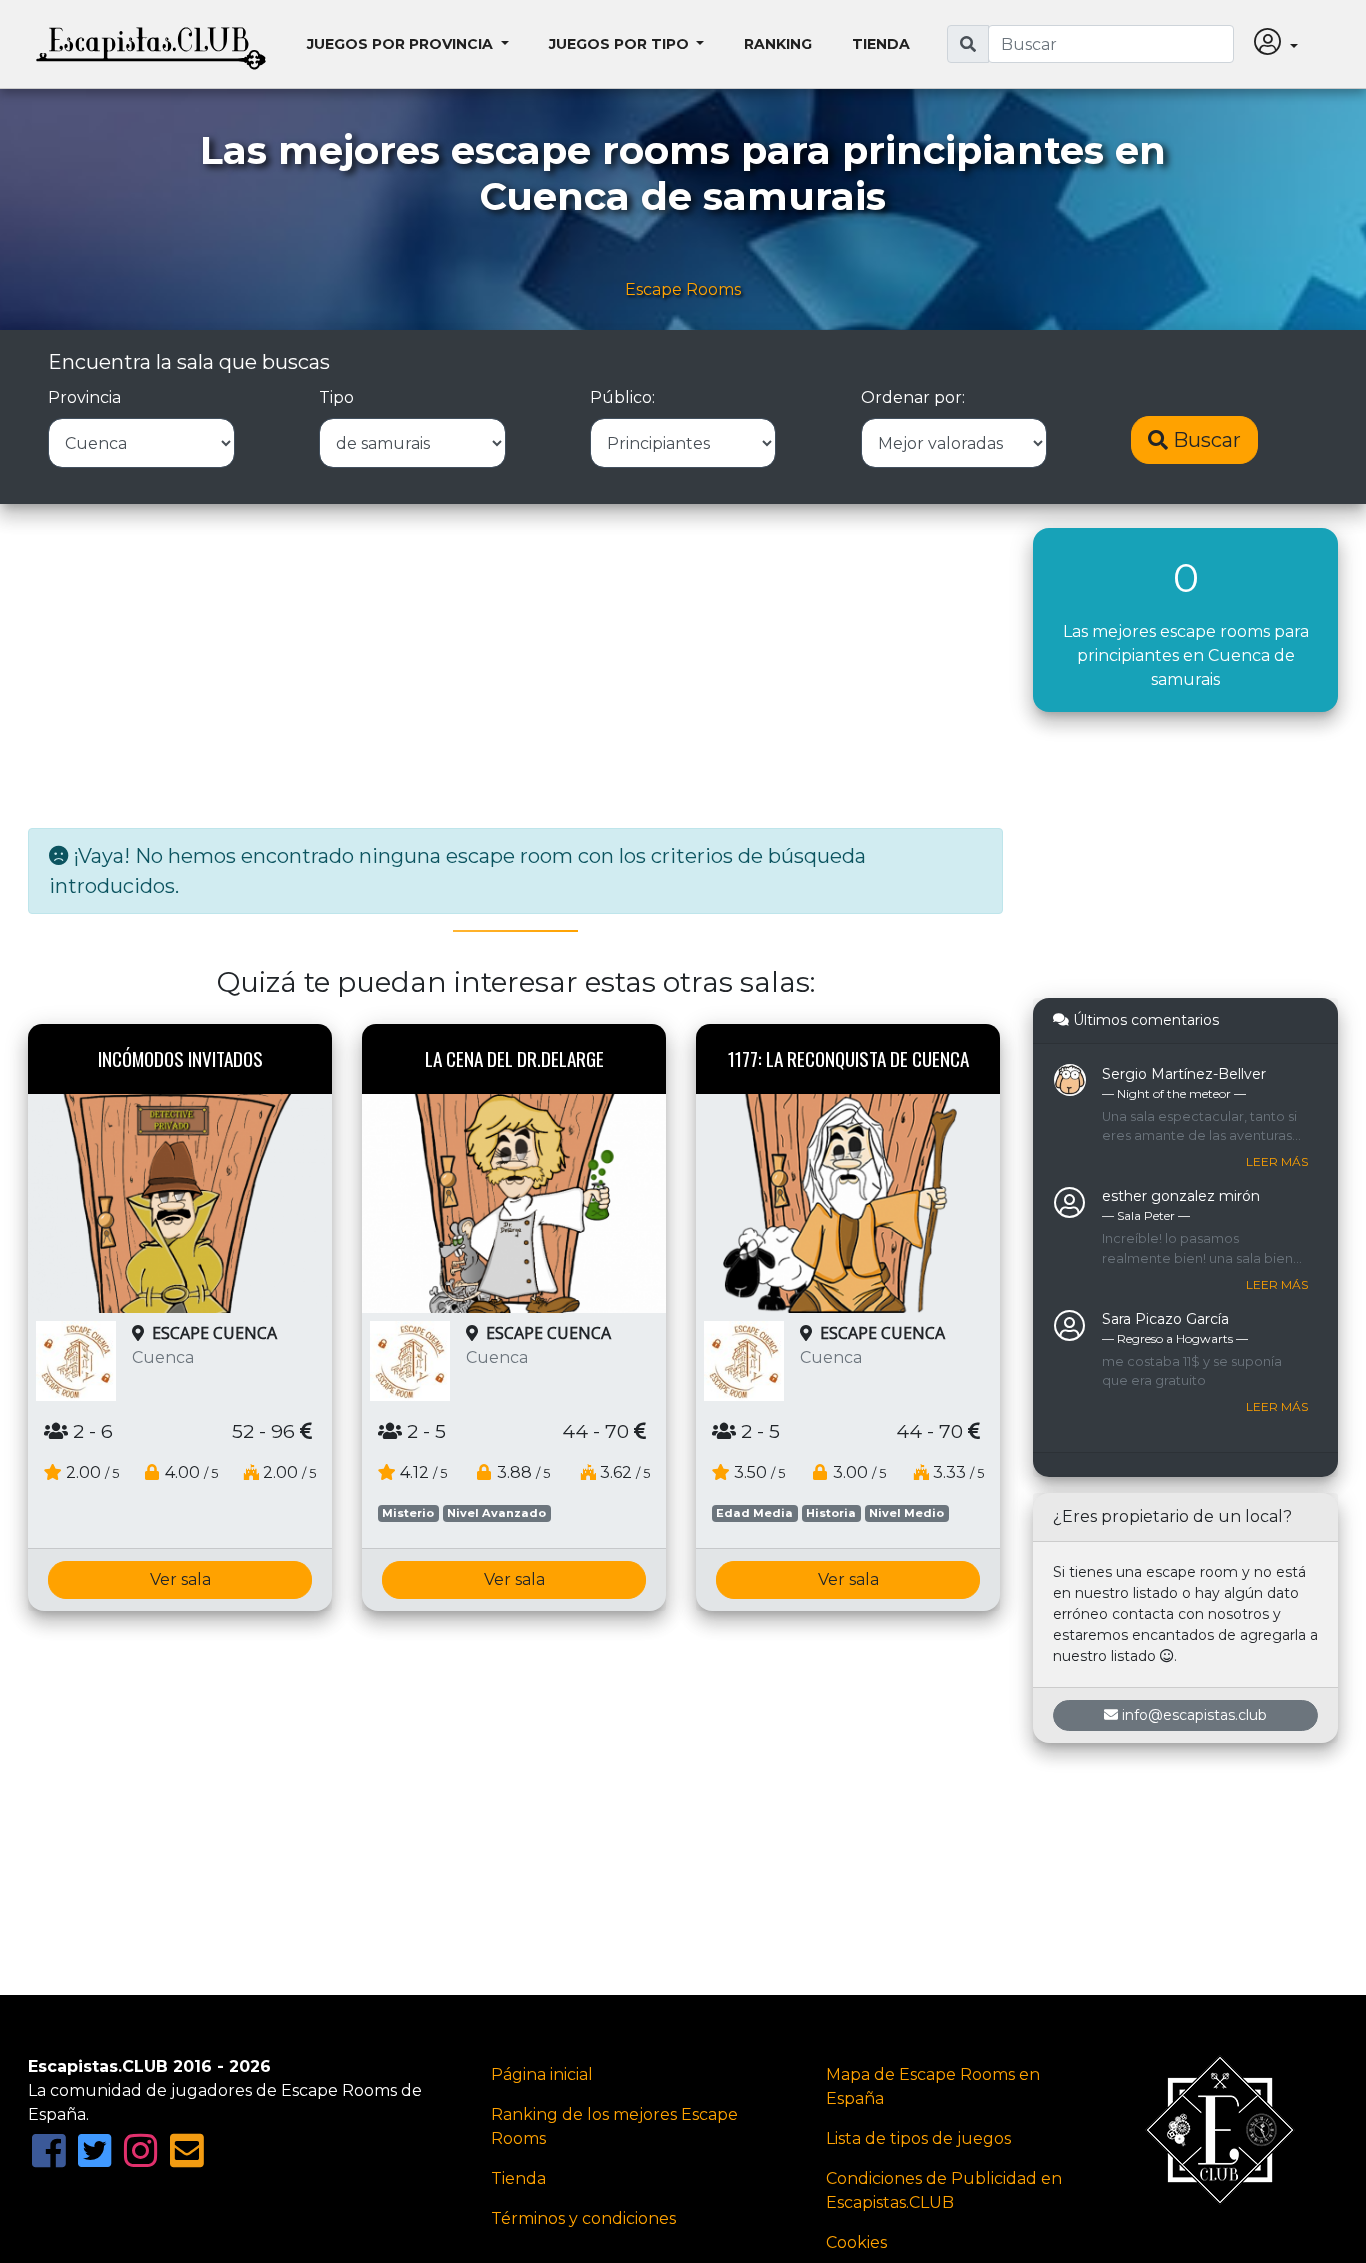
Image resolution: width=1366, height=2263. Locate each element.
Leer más (1277, 1161)
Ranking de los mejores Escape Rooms (614, 2126)
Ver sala (180, 1579)
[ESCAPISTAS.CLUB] (151, 44)
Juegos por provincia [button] (402, 44)
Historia (831, 1513)
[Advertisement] (515, 668)
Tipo (336, 397)
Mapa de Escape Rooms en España (933, 2086)
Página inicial (542, 2074)
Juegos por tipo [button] (621, 44)
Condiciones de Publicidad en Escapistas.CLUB (944, 2190)
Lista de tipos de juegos (918, 2138)
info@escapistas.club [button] (1194, 1715)
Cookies (856, 2242)
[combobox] (1111, 44)
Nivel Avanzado (496, 1513)
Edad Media (754, 1513)
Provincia (84, 397)
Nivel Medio (906, 1513)
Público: (622, 397)
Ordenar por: (913, 397)
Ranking (778, 44)
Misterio (408, 1513)
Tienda (881, 44)
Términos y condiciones (583, 2218)
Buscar (1204, 440)
